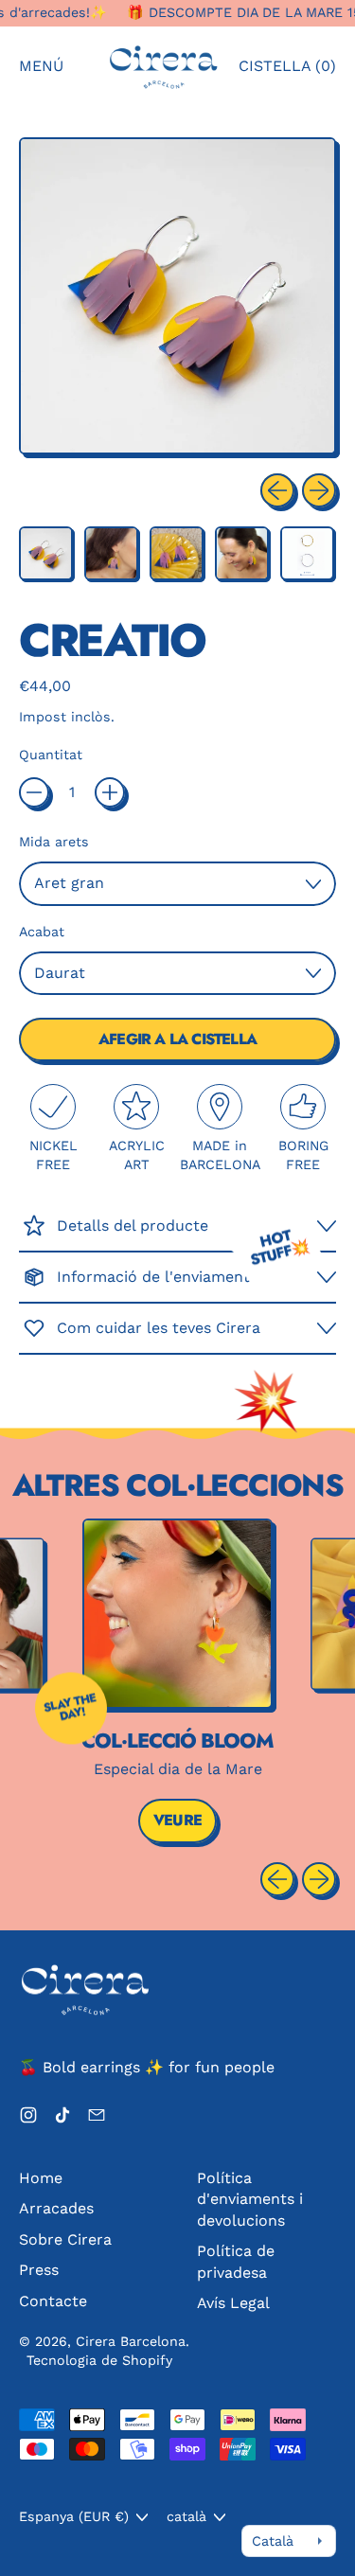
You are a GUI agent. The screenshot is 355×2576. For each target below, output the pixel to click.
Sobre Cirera (65, 2239)
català (186, 2516)
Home (41, 2178)
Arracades (56, 2208)
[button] (46, 553)
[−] (34, 792)
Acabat (42, 932)
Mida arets (54, 842)
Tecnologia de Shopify (99, 2360)
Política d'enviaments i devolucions (250, 2199)
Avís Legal (233, 2303)
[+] (110, 792)
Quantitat (51, 755)
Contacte (53, 2301)
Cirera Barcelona (131, 2341)
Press (39, 2270)
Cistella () (287, 71)
